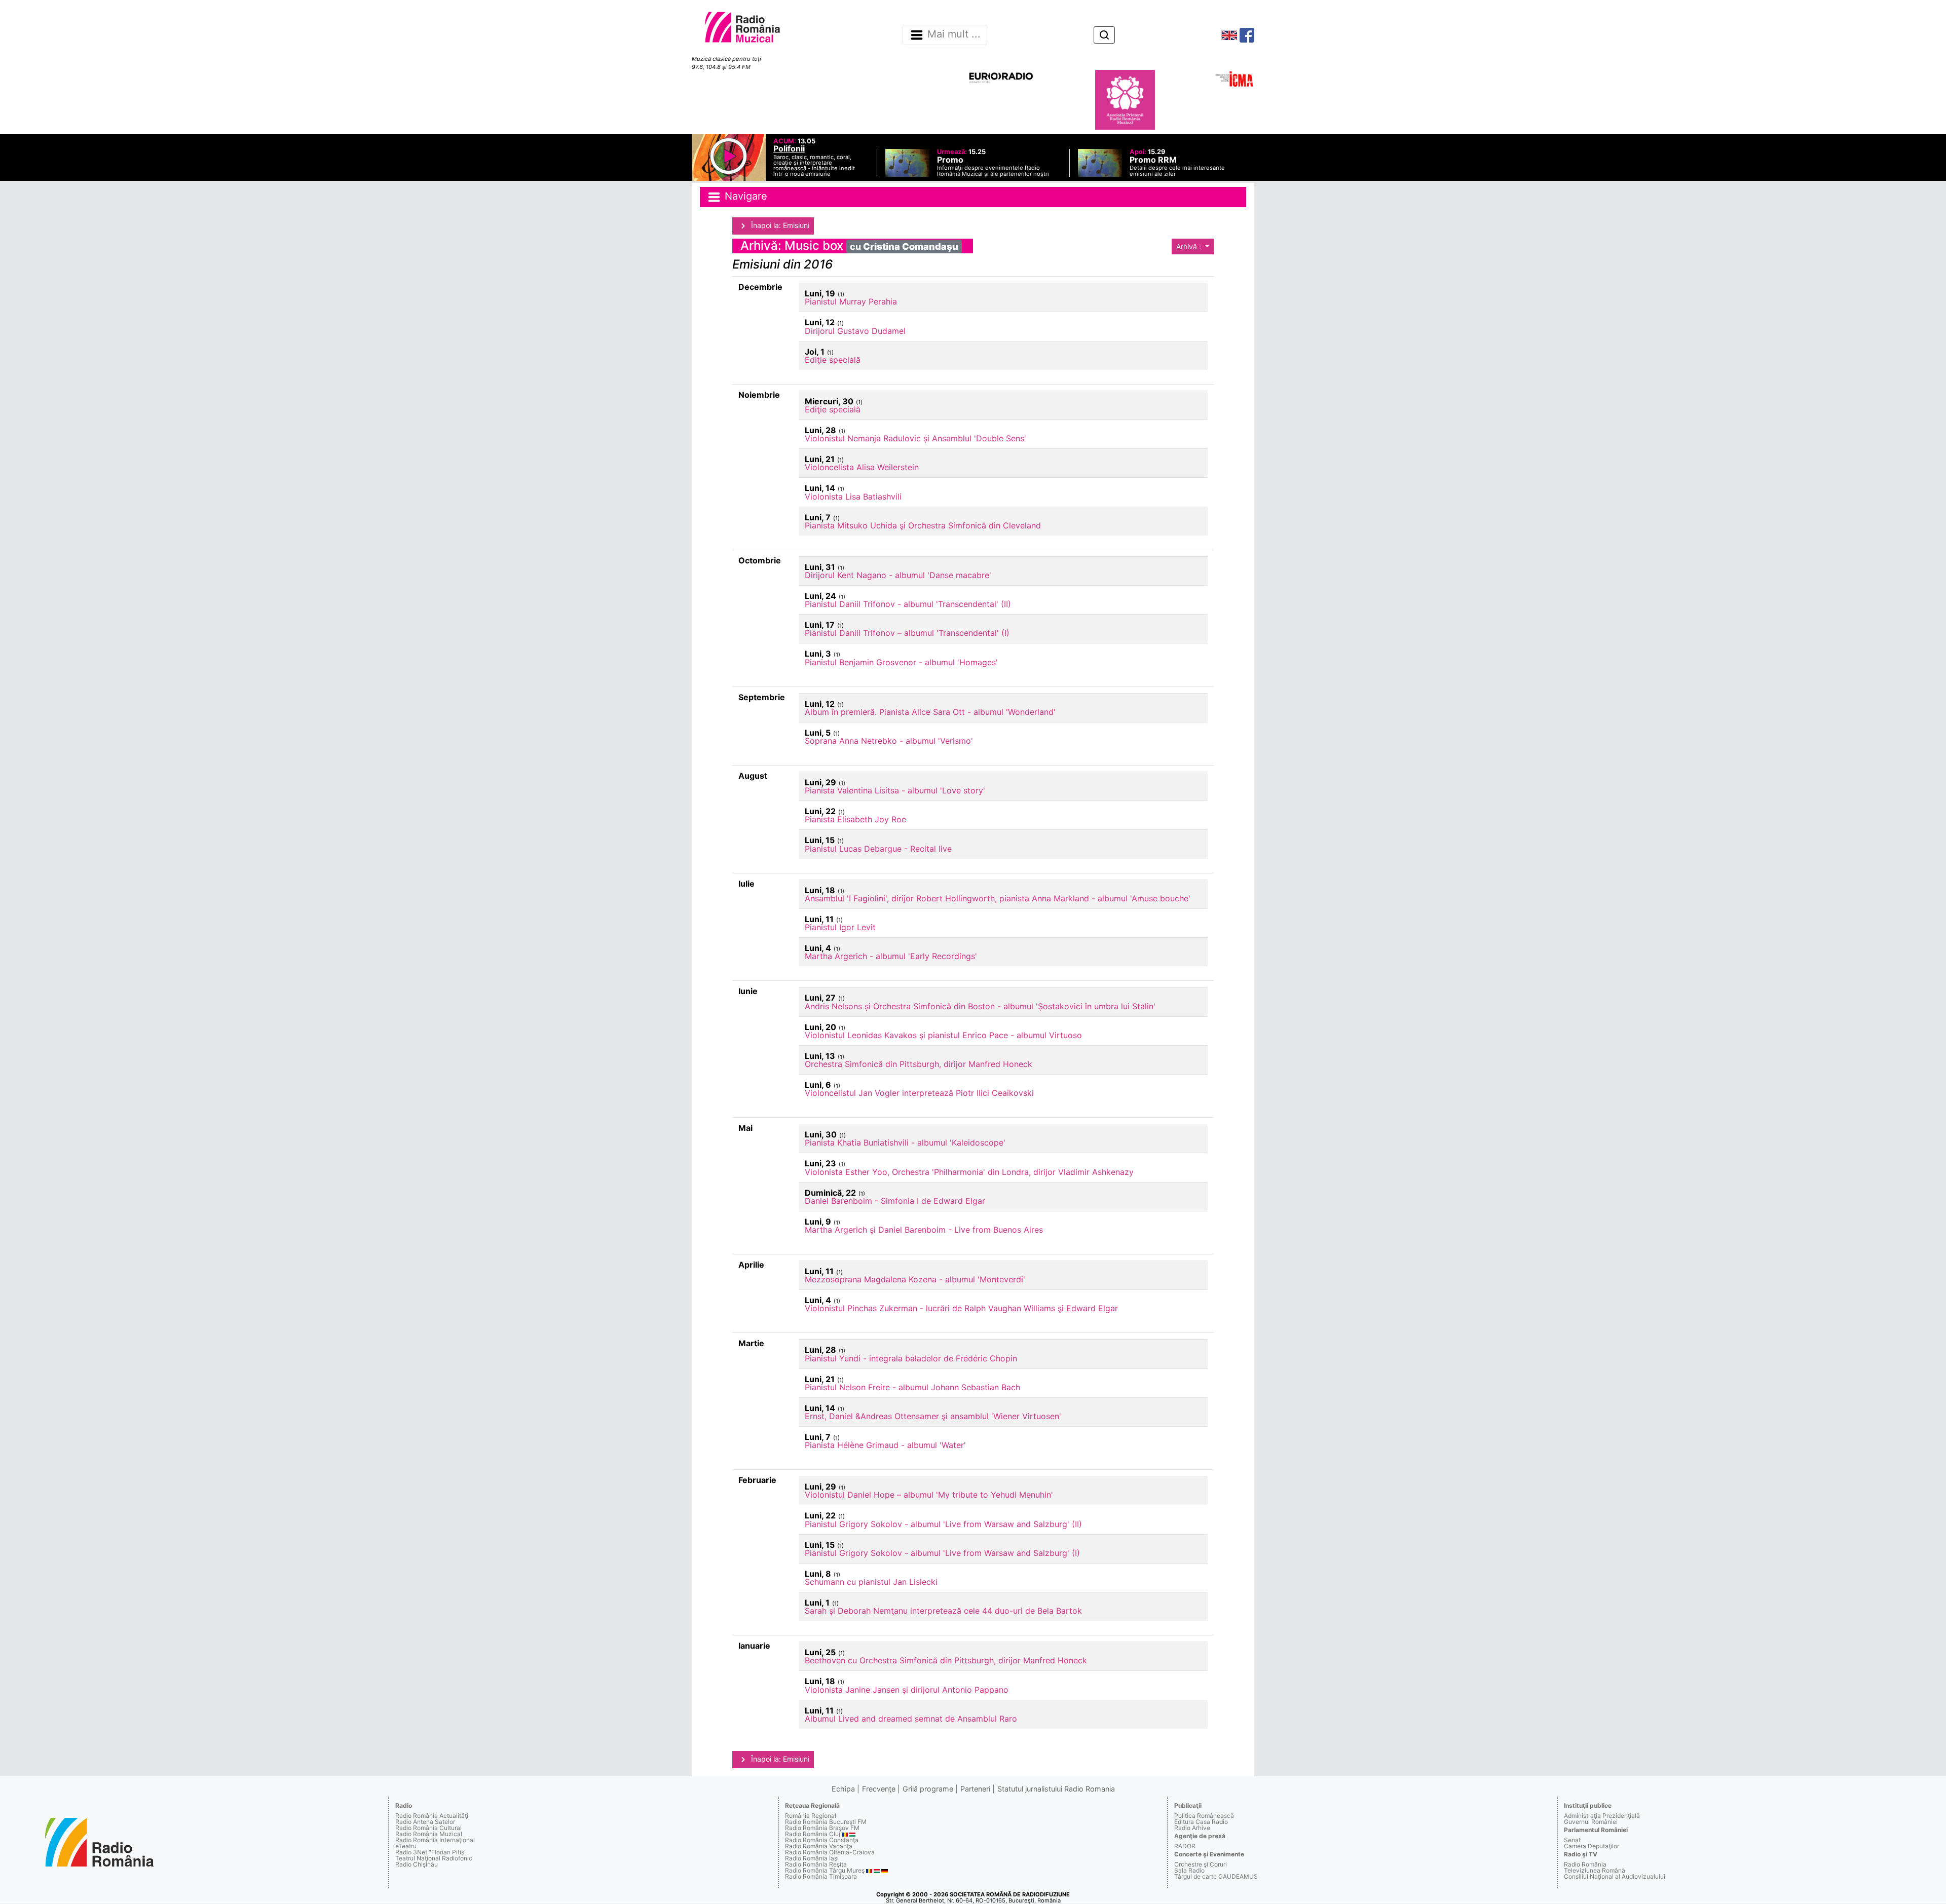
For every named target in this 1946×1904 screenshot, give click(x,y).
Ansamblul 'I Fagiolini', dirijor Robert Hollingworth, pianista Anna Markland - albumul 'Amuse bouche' (998, 898)
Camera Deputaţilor (1592, 1846)
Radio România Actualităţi (432, 1816)
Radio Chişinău (417, 1864)
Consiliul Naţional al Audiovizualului (1615, 1876)
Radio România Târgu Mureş (825, 1870)
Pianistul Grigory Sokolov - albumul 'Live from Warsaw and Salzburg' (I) (942, 1553)
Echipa (843, 1789)
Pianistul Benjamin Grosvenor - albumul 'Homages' (901, 662)
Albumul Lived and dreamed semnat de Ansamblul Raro (911, 1719)
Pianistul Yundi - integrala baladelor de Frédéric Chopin (911, 1358)
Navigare (744, 196)
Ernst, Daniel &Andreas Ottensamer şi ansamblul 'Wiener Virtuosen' (933, 1416)
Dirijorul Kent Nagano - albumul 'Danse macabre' (898, 575)
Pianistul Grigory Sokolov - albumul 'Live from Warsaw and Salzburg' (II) (943, 1524)
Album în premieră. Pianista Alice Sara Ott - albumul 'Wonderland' (930, 712)
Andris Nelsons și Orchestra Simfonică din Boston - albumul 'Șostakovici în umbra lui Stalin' (980, 1006)
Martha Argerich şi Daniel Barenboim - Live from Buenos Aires (924, 1230)
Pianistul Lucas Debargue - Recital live (878, 849)
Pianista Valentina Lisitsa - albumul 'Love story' (895, 790)
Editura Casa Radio (1201, 1822)
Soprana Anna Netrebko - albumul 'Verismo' (889, 741)
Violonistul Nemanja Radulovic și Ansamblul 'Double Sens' (915, 438)
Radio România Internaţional (435, 1840)
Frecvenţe (879, 1789)
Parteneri (975, 1789)
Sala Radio (1189, 1870)
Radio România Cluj (813, 1834)
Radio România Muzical (429, 1834)
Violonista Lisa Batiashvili (853, 497)
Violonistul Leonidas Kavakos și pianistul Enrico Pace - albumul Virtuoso (943, 1035)
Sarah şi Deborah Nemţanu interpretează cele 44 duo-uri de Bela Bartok (943, 1611)
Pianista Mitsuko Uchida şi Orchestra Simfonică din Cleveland (923, 525)
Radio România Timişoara (821, 1876)
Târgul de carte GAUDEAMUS (1216, 1876)
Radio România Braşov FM (822, 1828)
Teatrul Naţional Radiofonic (434, 1858)
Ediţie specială (833, 360)
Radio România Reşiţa (816, 1864)
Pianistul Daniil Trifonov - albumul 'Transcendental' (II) (908, 604)
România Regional (811, 1816)
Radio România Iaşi (812, 1858)
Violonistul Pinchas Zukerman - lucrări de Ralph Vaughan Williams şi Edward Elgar (961, 1308)
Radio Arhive (1192, 1828)
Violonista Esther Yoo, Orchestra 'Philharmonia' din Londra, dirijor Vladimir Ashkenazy (969, 1172)
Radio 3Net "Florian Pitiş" (431, 1852)
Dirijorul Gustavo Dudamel (855, 331)
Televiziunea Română (1595, 1870)
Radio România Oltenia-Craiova (830, 1852)
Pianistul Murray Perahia (851, 301)
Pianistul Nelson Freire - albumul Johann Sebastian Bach (912, 1387)
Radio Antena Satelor (425, 1822)
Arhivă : (1190, 246)
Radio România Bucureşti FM (826, 1822)
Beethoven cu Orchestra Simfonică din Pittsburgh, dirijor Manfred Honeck (946, 1660)
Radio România (1585, 1864)
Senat (1572, 1840)
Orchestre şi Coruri (1201, 1864)
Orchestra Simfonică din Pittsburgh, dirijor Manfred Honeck (919, 1064)
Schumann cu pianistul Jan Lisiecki (871, 1582)
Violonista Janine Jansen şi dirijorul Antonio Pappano (907, 1690)
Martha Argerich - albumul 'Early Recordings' (891, 956)
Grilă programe (928, 1789)
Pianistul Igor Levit (840, 927)
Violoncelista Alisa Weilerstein (862, 467)
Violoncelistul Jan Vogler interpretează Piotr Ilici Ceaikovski (919, 1093)
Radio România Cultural (428, 1828)
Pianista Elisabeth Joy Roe (855, 819)
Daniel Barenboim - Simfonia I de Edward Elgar (895, 1201)
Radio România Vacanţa (819, 1846)
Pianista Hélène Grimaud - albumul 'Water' (885, 1445)
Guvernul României (1591, 1822)
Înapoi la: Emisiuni (779, 225)
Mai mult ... (954, 34)
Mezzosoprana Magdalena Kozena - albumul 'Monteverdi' (915, 1279)
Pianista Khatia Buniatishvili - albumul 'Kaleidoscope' (905, 1143)
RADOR (1185, 1846)
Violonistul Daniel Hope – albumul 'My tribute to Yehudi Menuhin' (929, 1495)
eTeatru (406, 1846)
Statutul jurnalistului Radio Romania (1056, 1789)
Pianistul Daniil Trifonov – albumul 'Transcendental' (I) (907, 633)
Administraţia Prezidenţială (1602, 1816)
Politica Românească (1204, 1816)
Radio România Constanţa (822, 1840)
